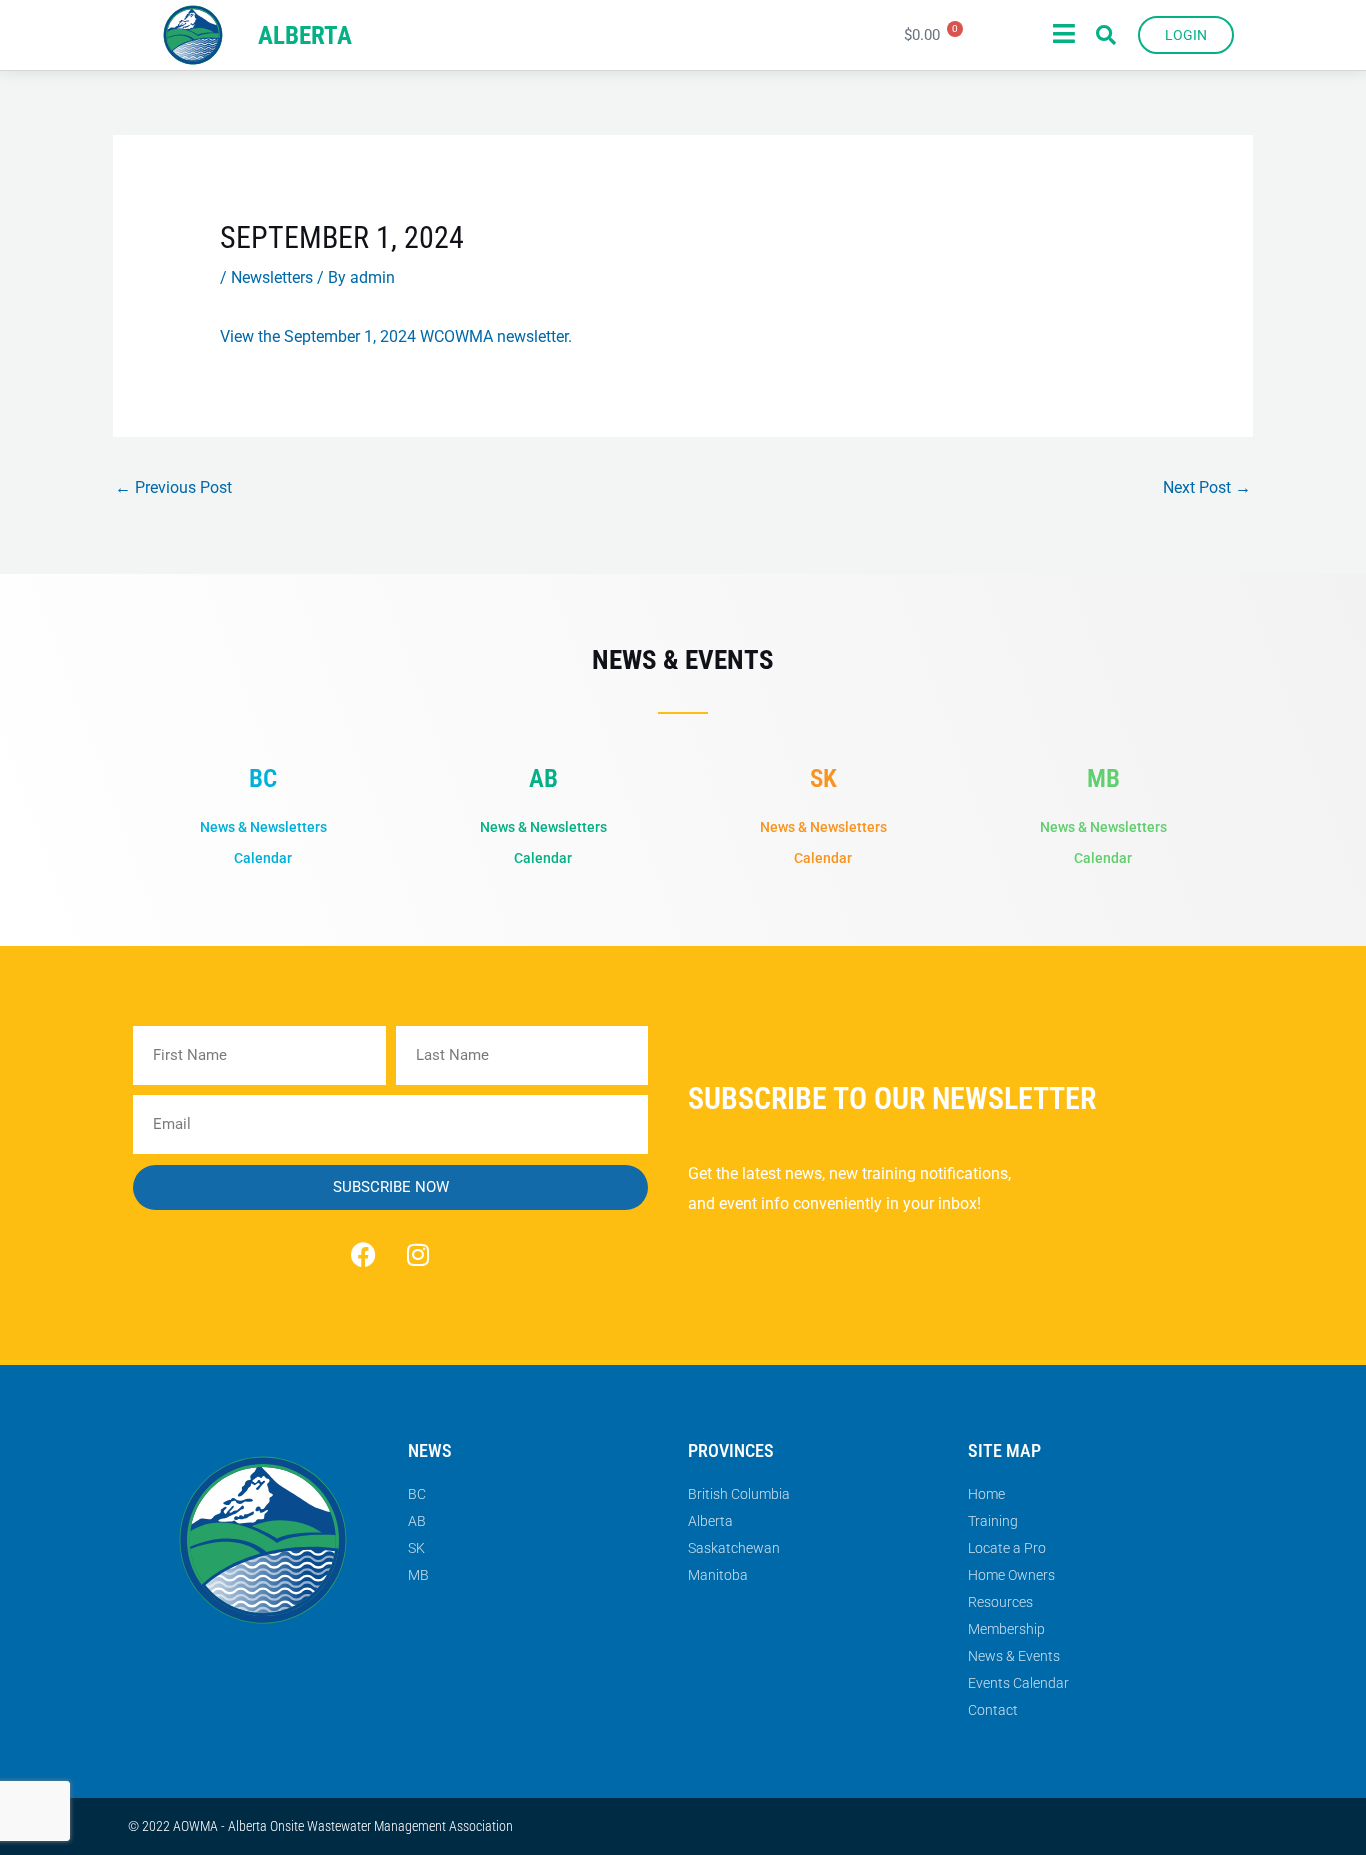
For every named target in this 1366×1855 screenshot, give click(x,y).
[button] (1106, 35)
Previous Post (173, 487)
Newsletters (272, 277)
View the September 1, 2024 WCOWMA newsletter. (396, 336)
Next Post (1207, 487)
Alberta (305, 35)
